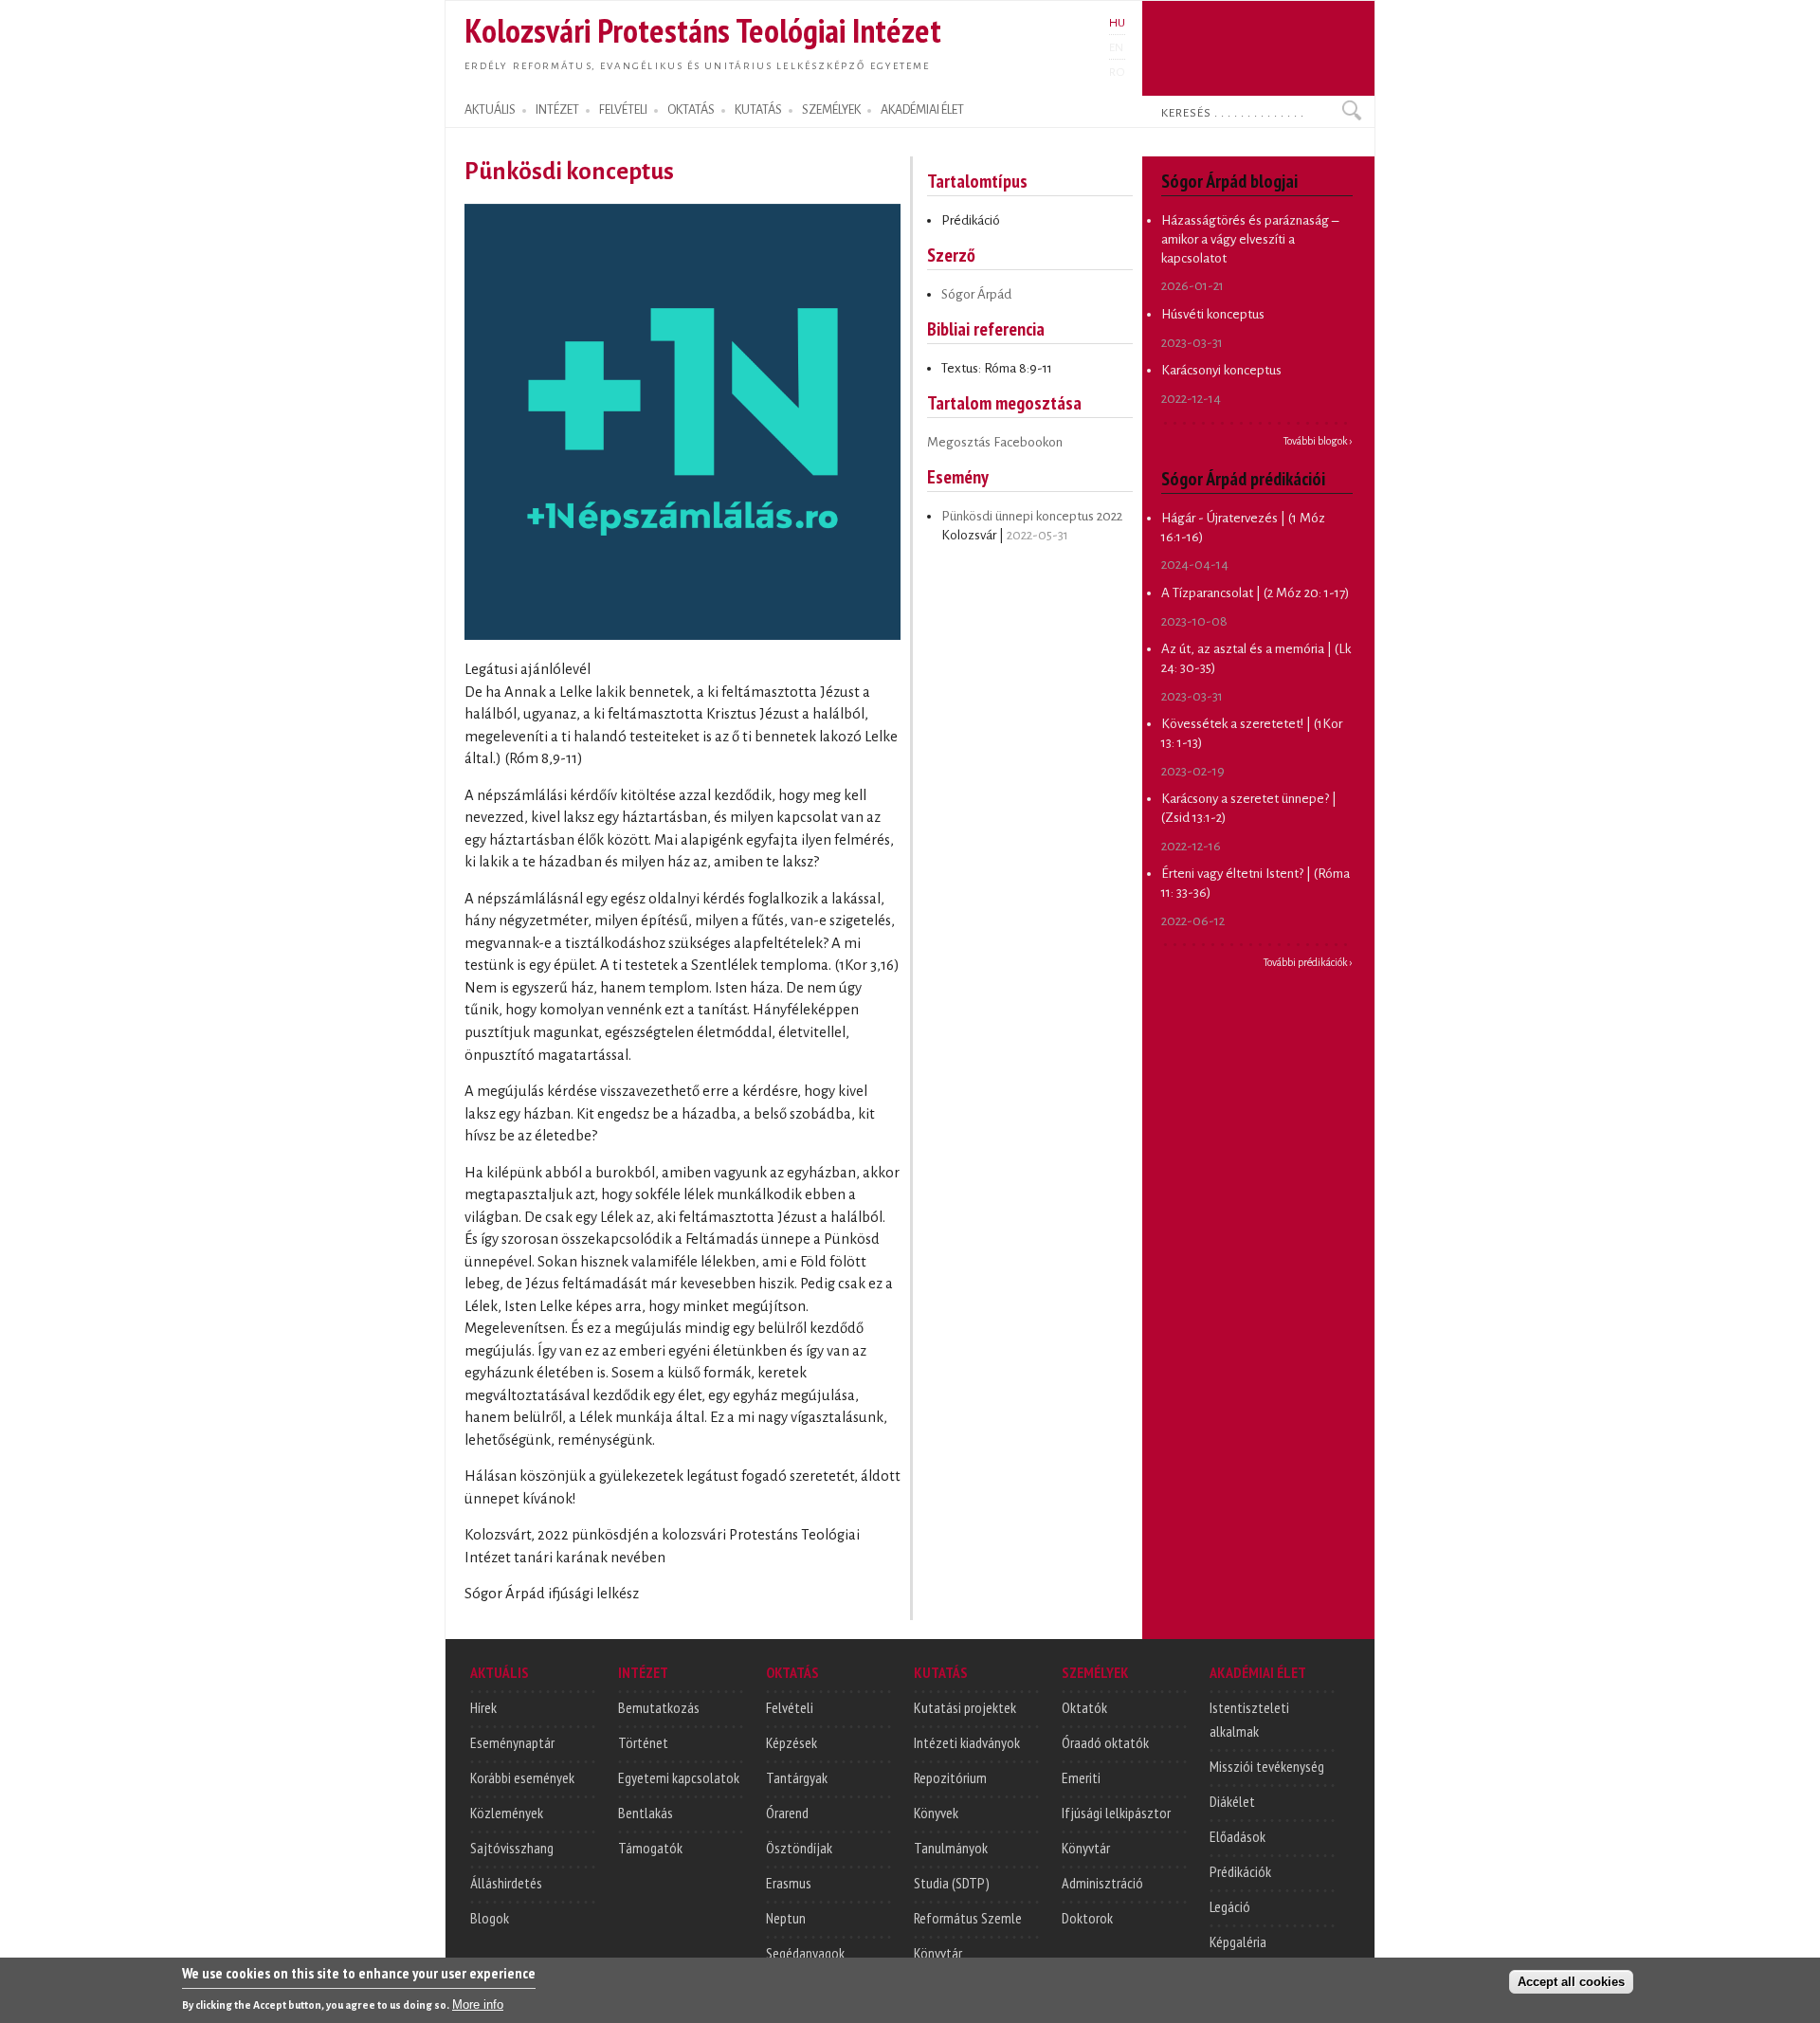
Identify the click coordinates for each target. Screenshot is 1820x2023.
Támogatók (650, 1848)
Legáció (1230, 1906)
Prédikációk (1240, 1871)
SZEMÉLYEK (831, 110)
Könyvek (936, 1813)
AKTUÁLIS (490, 110)
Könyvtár (938, 1953)
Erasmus (789, 1883)
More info (478, 2005)
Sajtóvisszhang (512, 1848)
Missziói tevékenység (1267, 1766)
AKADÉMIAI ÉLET (922, 110)
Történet (643, 1742)
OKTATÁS (691, 110)
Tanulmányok (951, 1848)
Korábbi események (522, 1777)
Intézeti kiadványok (967, 1742)
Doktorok (1087, 1918)
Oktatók (1084, 1707)
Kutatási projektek (965, 1707)
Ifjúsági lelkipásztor (1116, 1813)
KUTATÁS (758, 110)
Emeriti (1081, 1777)
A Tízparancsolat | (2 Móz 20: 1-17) (1255, 593)
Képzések (792, 1742)
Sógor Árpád (976, 294)
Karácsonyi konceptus (1221, 370)
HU (1117, 23)
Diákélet (1232, 1801)
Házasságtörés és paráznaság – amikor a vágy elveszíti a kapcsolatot (1250, 239)
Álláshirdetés (506, 1883)
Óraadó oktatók (1105, 1742)
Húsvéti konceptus (1213, 314)
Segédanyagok (805, 1953)
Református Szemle (968, 1918)
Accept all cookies (1571, 1982)
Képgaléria (1238, 1941)
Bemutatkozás (659, 1707)
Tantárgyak (797, 1777)
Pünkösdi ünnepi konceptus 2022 (1032, 516)
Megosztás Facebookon (995, 442)
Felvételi (790, 1707)
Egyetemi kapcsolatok (679, 1777)
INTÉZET (557, 110)
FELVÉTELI (623, 110)
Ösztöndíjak (799, 1848)
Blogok (490, 1918)
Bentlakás (646, 1813)
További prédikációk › (1308, 962)
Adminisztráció (1102, 1883)
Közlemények (507, 1813)
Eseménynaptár (512, 1742)
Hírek (483, 1707)
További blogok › (1318, 441)
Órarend (787, 1813)
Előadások (1238, 1836)
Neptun (786, 1918)
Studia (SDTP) (952, 1883)
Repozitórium (950, 1777)
